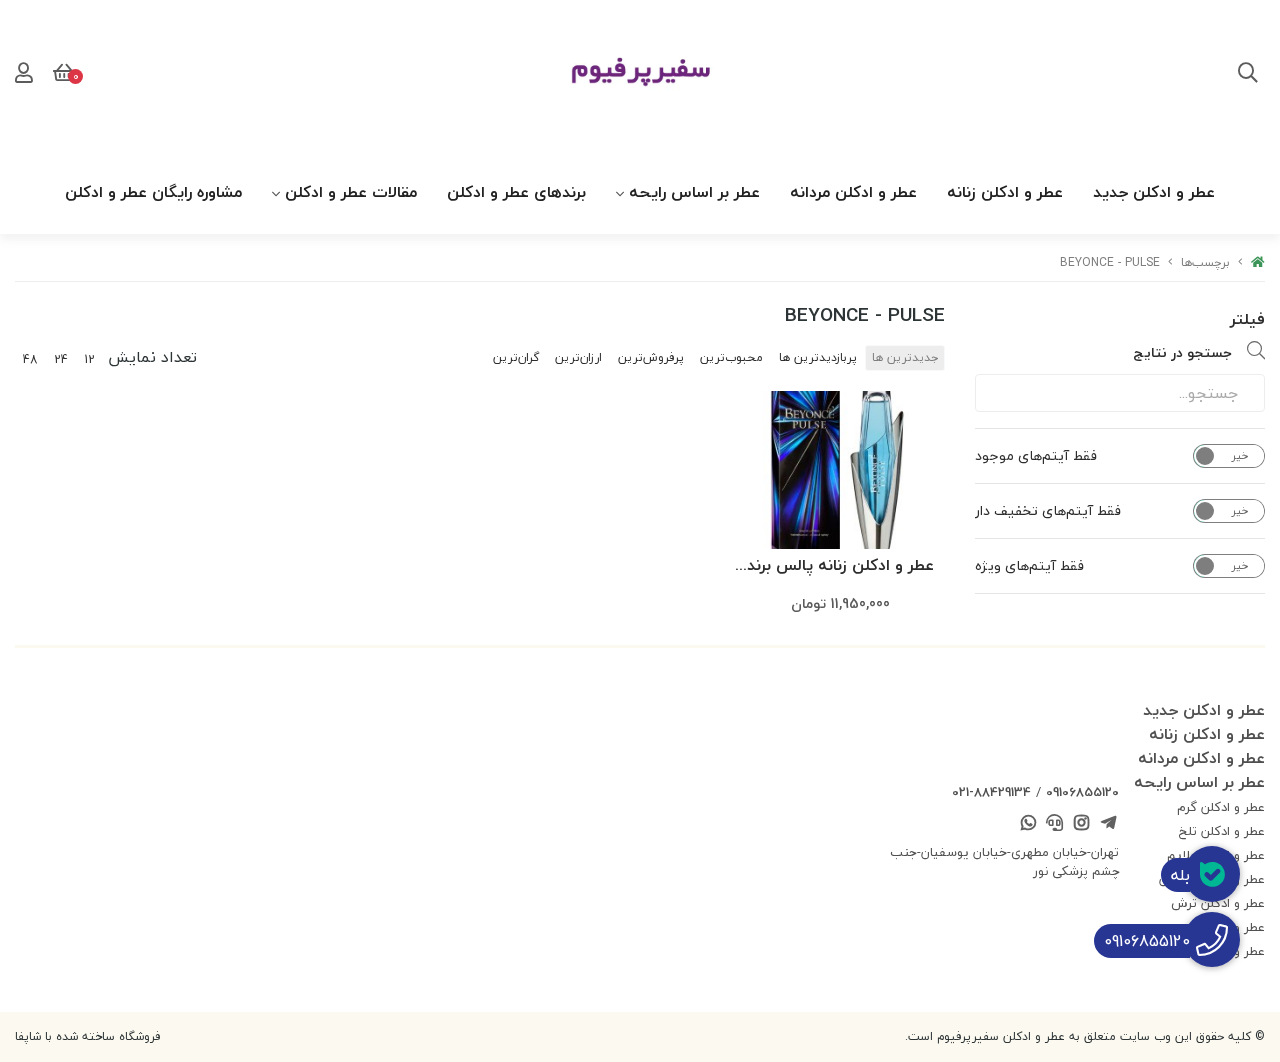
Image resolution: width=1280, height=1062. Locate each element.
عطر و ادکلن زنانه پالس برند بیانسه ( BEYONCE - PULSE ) (840, 566)
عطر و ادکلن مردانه (853, 192)
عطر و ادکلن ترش (1218, 903)
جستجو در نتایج (1182, 352)
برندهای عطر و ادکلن (516, 192)
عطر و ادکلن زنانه (1005, 192)
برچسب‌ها (1205, 262)
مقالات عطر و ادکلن (351, 192)
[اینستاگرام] (1082, 825)
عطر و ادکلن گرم (1221, 807)
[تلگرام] (1108, 825)
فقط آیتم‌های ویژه (1029, 566)
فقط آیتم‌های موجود (1036, 456)
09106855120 (1082, 792)
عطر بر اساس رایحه (694, 192)
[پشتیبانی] (1055, 825)
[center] (1248, 75)
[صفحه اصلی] (1258, 262)
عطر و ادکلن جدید (1154, 192)
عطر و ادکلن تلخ (1222, 831)
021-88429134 (991, 792)
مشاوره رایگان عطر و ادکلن (153, 192)
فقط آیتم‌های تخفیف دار (1048, 511)
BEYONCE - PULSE (1110, 262)
